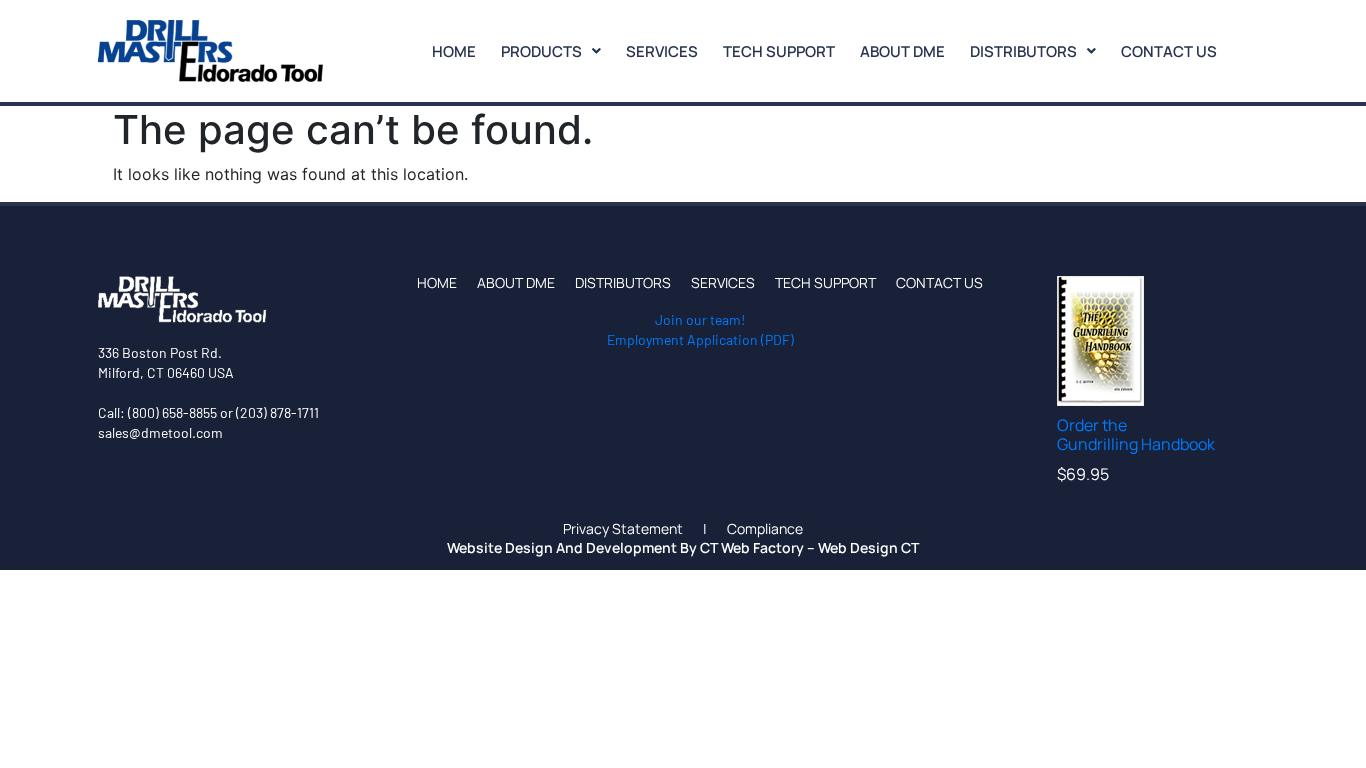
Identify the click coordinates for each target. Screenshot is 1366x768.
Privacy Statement (623, 529)
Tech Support (779, 51)
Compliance (765, 529)
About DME (902, 51)
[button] (551, 51)
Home (454, 51)
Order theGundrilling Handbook (1136, 434)
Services (662, 51)
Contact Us (1169, 51)
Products (541, 51)
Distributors (1023, 51)
